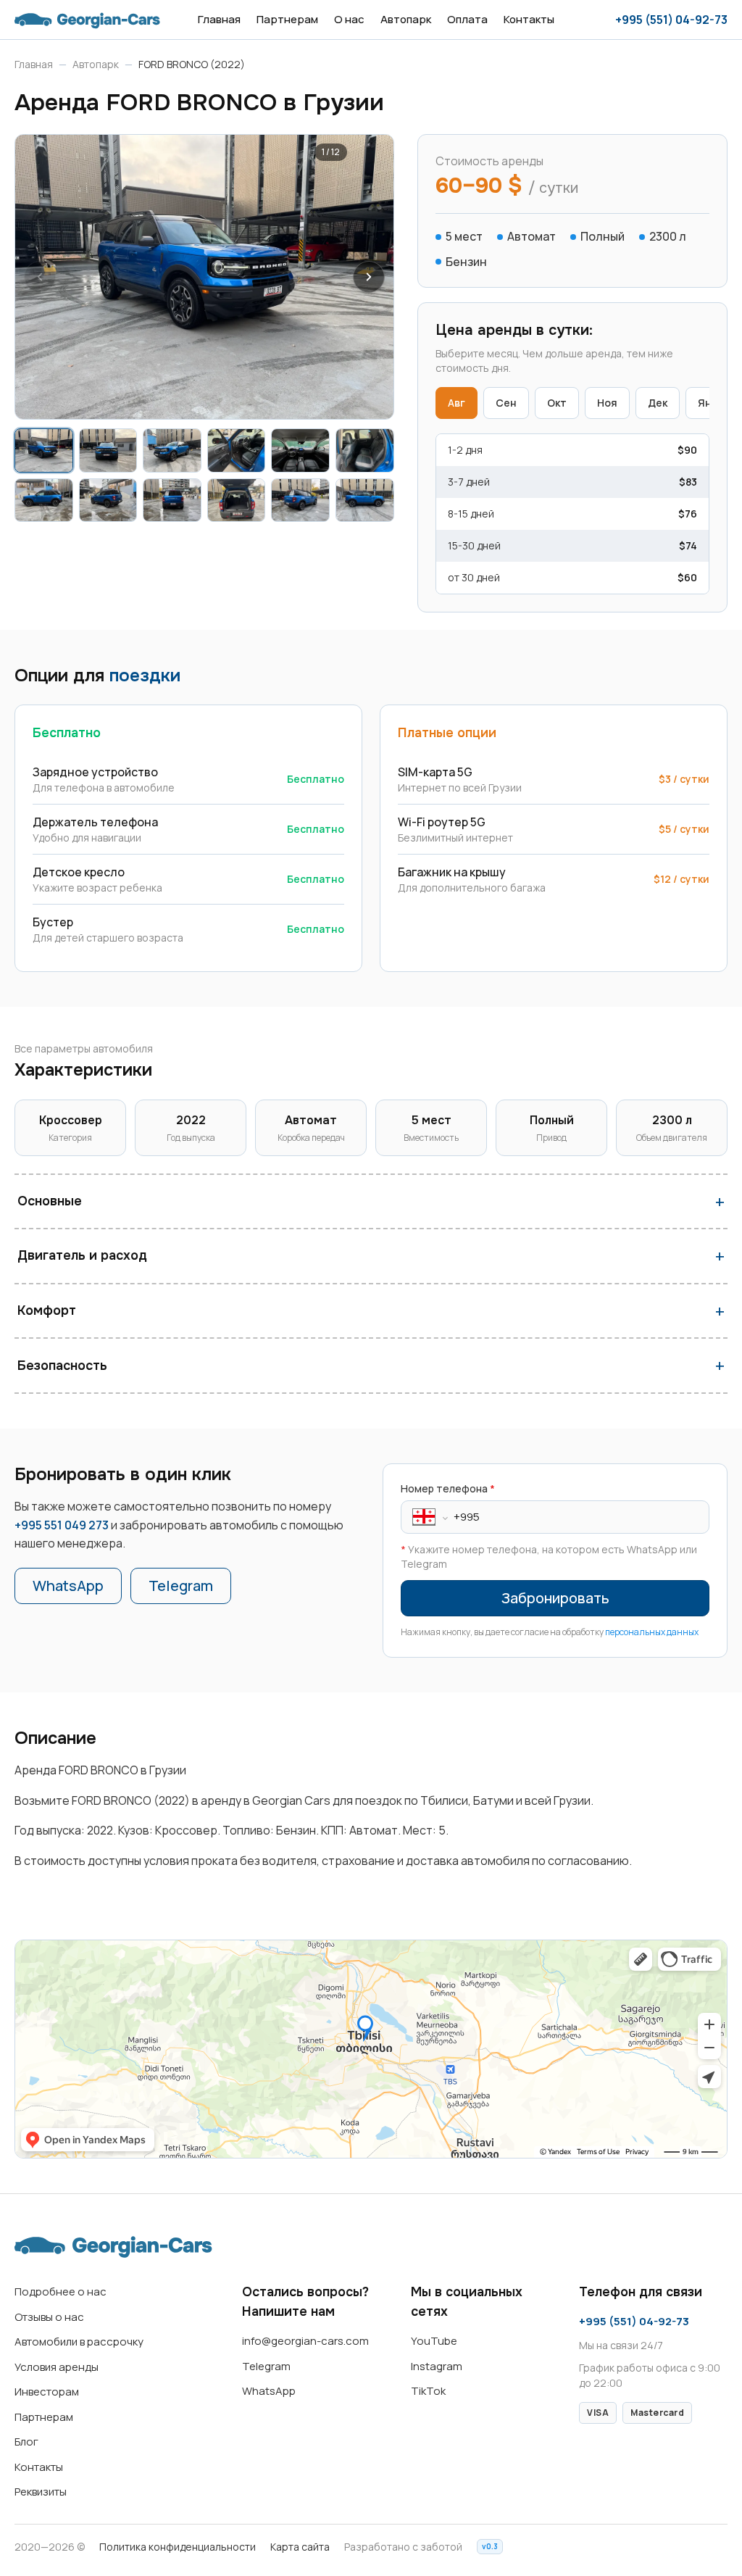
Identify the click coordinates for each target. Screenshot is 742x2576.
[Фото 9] (172, 500)
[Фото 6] (365, 450)
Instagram (437, 2366)
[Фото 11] (300, 500)
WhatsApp (68, 1586)
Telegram (181, 1586)
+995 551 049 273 (62, 1525)
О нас (349, 19)
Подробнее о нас (61, 2292)
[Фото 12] (365, 500)
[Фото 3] (172, 450)
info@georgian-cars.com (305, 2341)
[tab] (457, 403)
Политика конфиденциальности (178, 2547)
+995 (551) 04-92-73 (671, 20)
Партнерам (287, 19)
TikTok (428, 2391)
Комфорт (47, 1310)
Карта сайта (300, 2547)
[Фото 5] (300, 450)
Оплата (467, 19)
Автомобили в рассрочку (79, 2342)
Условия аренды (57, 2367)
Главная (219, 19)
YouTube (434, 2341)
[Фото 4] (237, 450)
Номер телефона (448, 1488)
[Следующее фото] (369, 277)
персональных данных (652, 1632)
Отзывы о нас (49, 2317)
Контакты (529, 19)
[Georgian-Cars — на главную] (87, 20)
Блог (26, 2442)
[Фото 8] (108, 500)
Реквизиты (41, 2492)
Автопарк (406, 19)
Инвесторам (47, 2392)
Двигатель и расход (82, 1255)
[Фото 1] (44, 450)
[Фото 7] (44, 500)
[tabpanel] (572, 514)
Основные (50, 1201)
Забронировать (555, 1598)
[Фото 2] (108, 450)
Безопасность (62, 1366)
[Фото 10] (237, 500)
